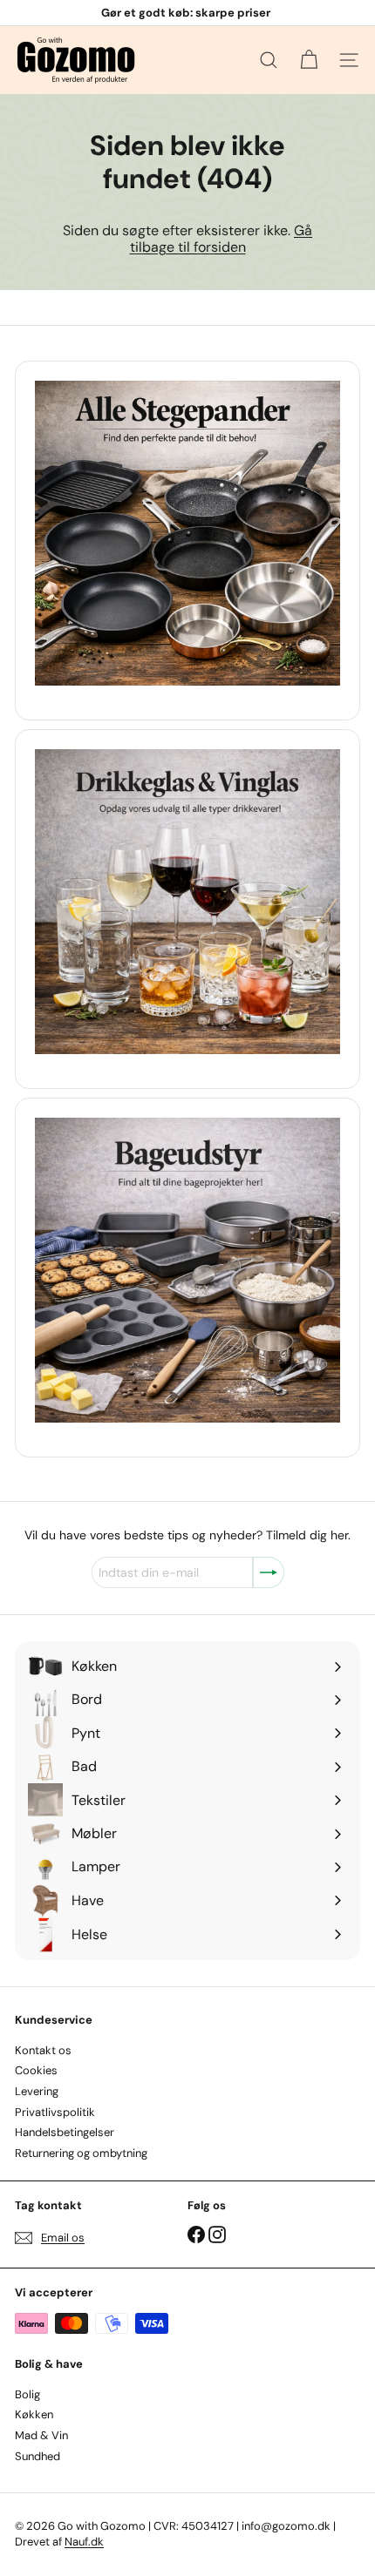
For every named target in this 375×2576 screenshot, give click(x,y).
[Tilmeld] (269, 1572)
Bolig (27, 2394)
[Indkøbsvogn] (309, 60)
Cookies (36, 2070)
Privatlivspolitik (55, 2112)
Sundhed (37, 2456)
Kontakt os (43, 2050)
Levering (37, 2091)
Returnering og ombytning (81, 2153)
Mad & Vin (41, 2435)
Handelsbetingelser (65, 2132)
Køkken (34, 2414)
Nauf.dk (84, 2542)
